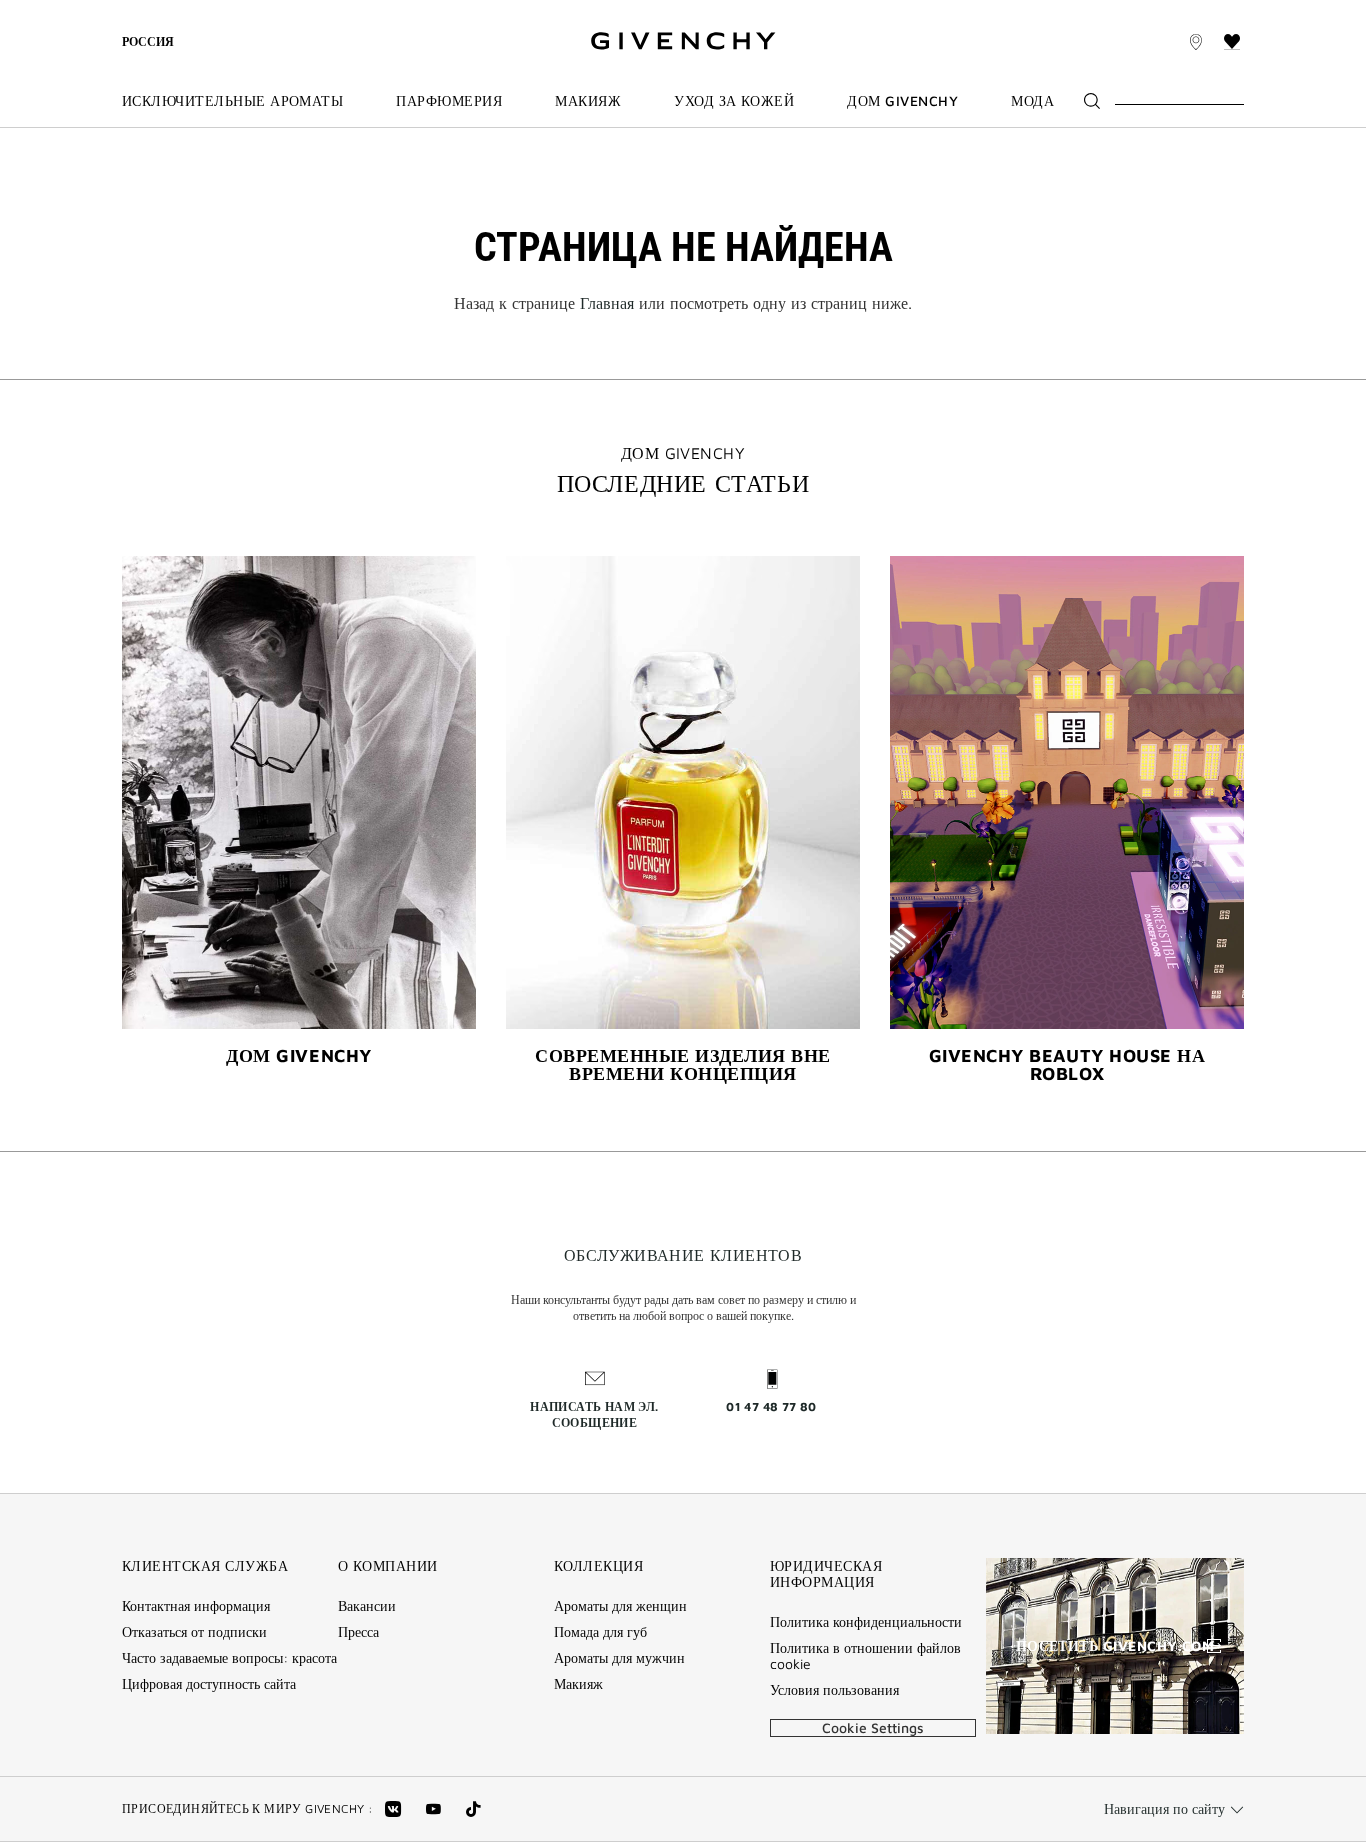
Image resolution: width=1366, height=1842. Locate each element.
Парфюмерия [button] (449, 101)
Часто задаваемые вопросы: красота (229, 1658)
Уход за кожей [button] (734, 101)
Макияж (578, 1684)
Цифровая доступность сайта (209, 1684)
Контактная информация (196, 1606)
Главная (607, 303)
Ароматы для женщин (620, 1606)
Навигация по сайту (1164, 1808)
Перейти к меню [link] (175, 11)
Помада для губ (600, 1632)
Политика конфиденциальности (866, 1622)
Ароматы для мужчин (619, 1658)
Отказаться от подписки (194, 1632)
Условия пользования (834, 1690)
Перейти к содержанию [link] (319, 11)
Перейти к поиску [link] (468, 11)
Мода (1032, 101)
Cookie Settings (873, 1727)
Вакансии (367, 1606)
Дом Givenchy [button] (902, 101)
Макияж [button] (588, 101)
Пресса (358, 1632)
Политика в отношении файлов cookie (865, 1656)
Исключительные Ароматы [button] (232, 101)
